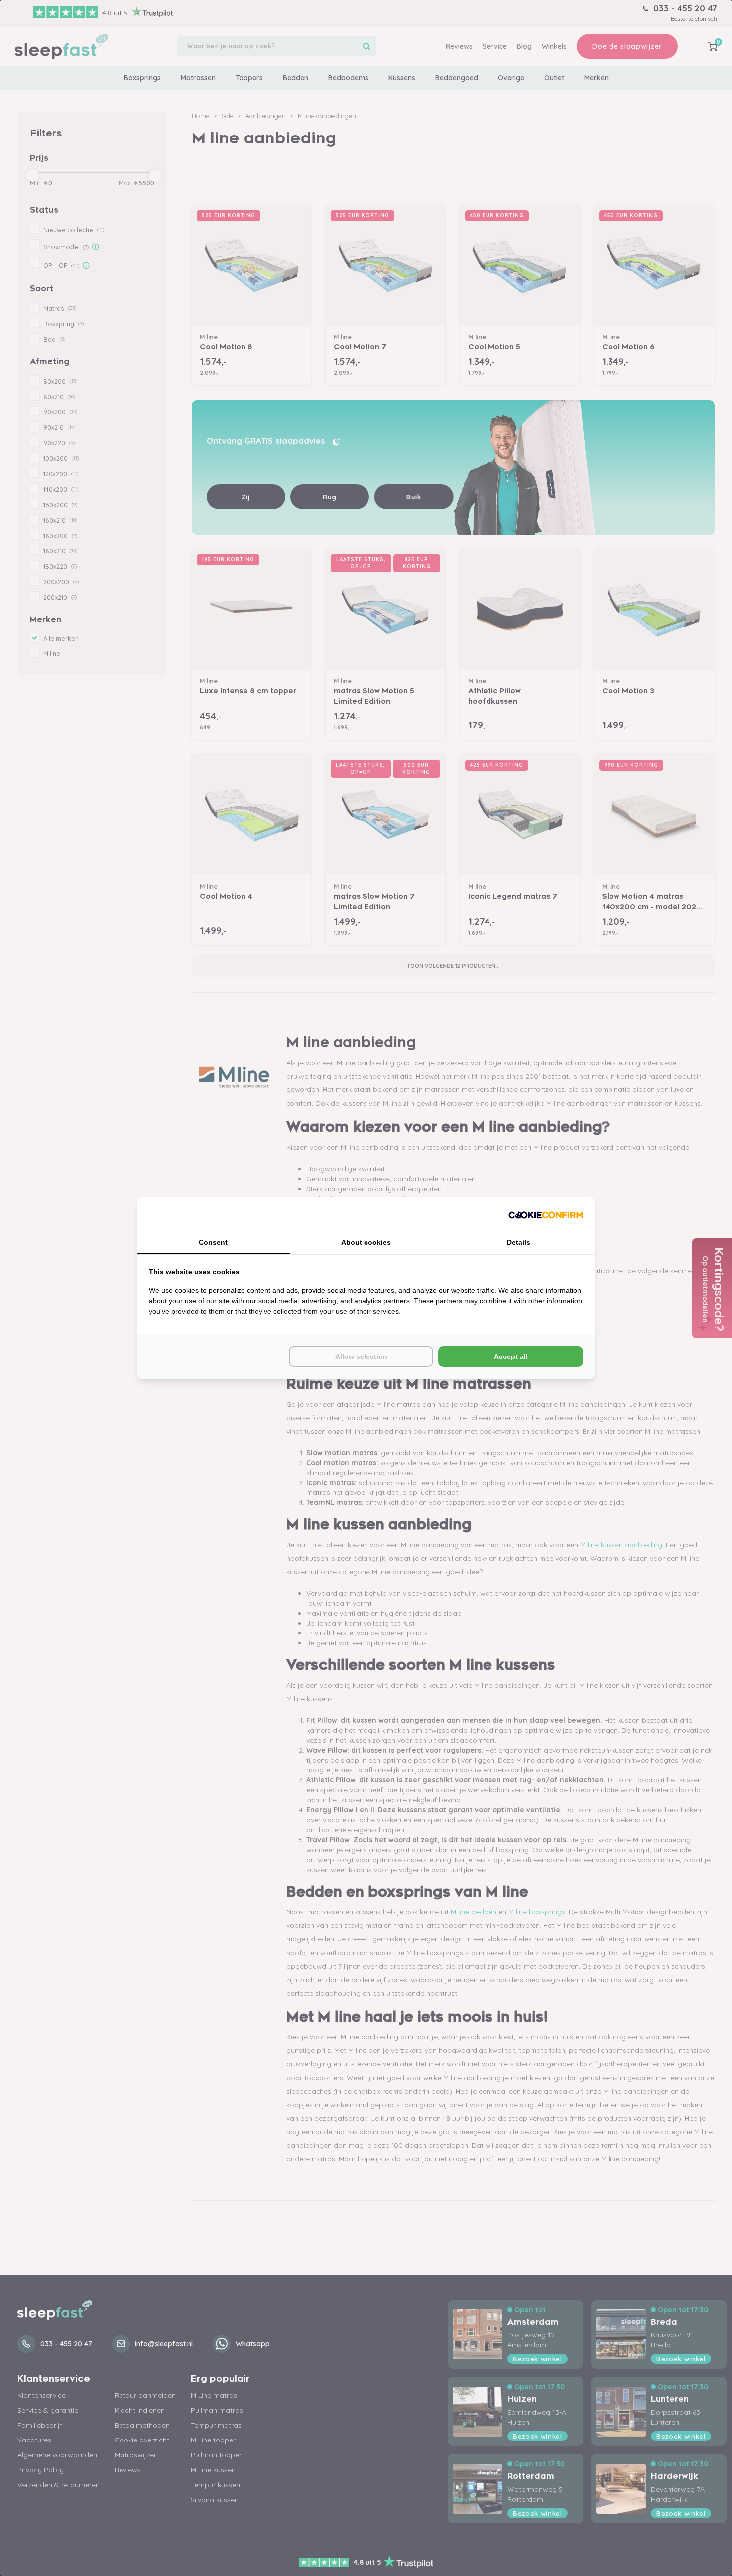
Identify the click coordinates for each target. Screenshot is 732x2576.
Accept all (511, 1356)
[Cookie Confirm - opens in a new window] (546, 1214)
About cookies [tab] (366, 1242)
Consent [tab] (213, 1242)
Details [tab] (519, 1242)
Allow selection (361, 1356)
